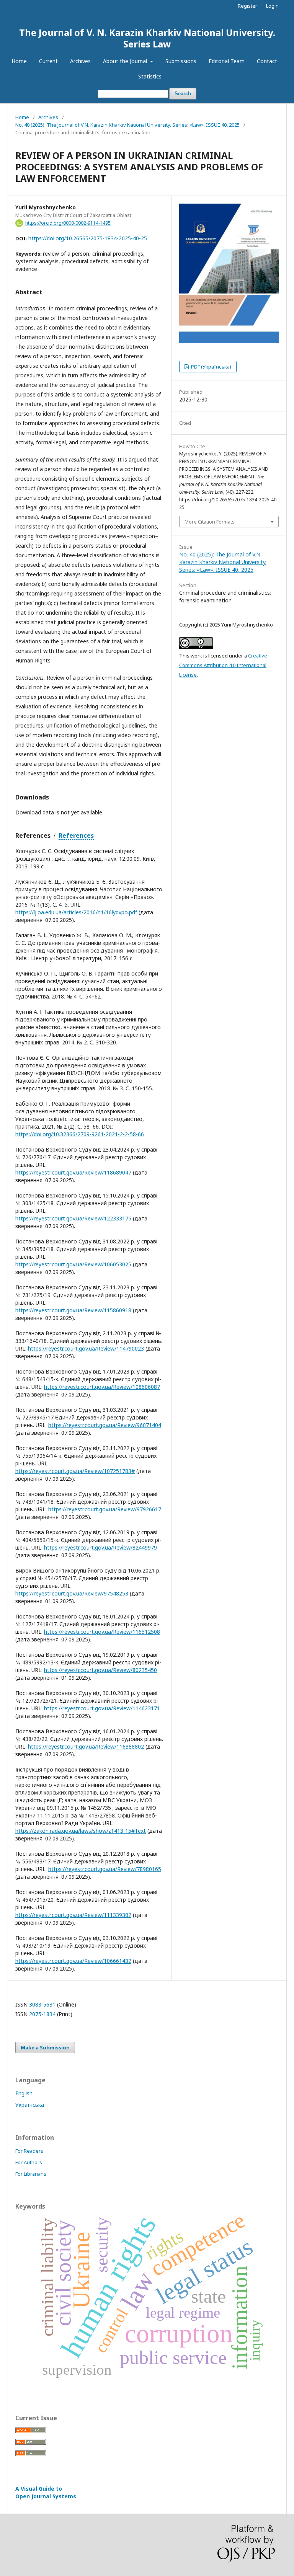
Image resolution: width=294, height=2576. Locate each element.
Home (19, 61)
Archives (80, 61)
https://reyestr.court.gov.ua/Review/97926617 (105, 1509)
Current (48, 61)
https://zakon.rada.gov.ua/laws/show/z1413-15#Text (81, 1831)
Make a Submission (45, 2047)
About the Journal (126, 61)
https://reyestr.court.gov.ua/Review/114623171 (102, 1708)
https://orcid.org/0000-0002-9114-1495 (68, 223)
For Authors (29, 2162)
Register (247, 6)
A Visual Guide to (46, 2492)
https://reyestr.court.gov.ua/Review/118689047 (73, 1172)
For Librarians (31, 2174)
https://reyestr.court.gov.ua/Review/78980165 (105, 1869)
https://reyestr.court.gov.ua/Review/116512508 (102, 1632)
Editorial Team (227, 61)
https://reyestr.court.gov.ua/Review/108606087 (102, 1387)
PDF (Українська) (211, 367)
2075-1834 (43, 2014)
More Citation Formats (210, 522)
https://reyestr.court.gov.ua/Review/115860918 (73, 1310)
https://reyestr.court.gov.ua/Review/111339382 (73, 1915)
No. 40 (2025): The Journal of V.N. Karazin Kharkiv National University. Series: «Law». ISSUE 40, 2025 (127, 125)
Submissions (181, 61)
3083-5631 (43, 2004)
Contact (267, 61)
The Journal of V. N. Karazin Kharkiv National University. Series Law (147, 38)
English (24, 2093)
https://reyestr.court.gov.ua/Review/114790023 (86, 1348)
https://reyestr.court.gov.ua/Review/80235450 (100, 1670)
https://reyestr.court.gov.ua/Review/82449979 (100, 1547)
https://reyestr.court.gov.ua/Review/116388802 (86, 1746)
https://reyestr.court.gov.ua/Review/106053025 (73, 1264)
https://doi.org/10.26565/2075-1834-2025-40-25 (88, 238)
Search (183, 94)
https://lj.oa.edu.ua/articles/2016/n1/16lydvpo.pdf (76, 912)
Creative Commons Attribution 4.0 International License (223, 665)
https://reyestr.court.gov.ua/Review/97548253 (72, 1593)
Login (272, 6)
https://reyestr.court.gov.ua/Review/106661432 (73, 1961)
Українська (30, 2105)
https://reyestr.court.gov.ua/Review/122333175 (73, 1218)
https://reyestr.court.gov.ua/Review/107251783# (75, 1471)
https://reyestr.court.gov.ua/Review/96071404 (105, 1425)
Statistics (150, 76)
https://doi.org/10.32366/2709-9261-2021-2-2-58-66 (80, 1134)
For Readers (29, 2151)
